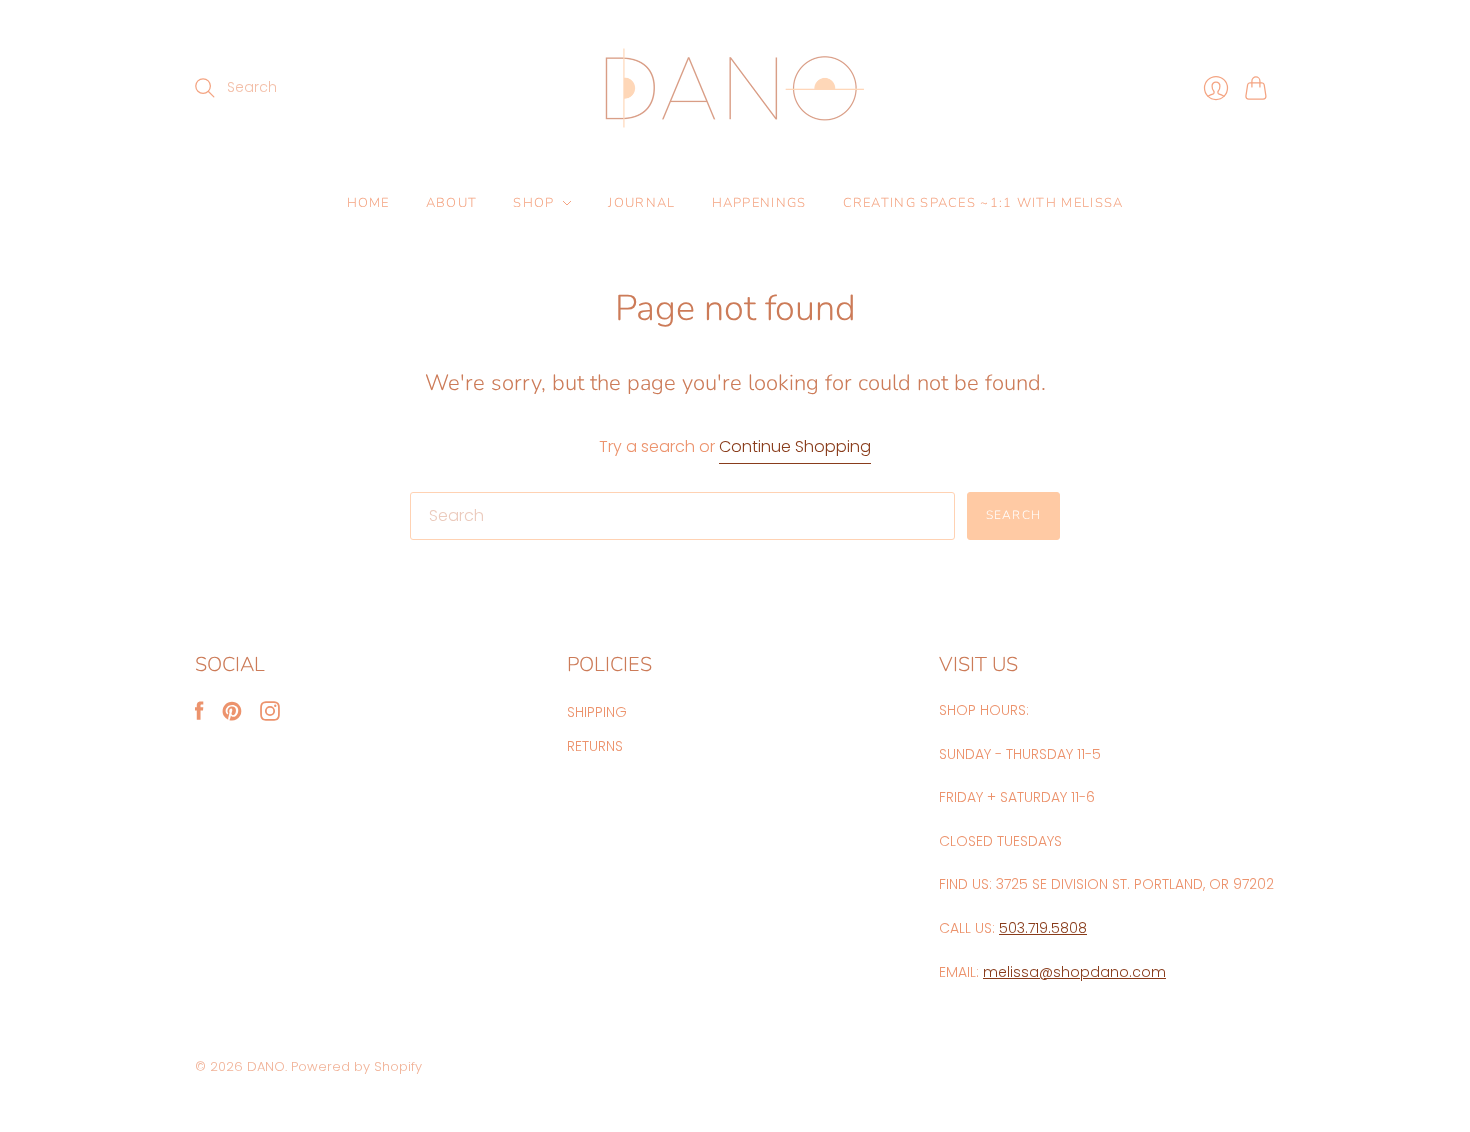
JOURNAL (641, 203)
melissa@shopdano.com (1074, 972)
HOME (368, 203)
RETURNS (595, 746)
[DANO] (735, 88)
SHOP (533, 203)
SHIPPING (597, 712)
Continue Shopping (795, 447)
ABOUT (452, 203)
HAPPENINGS (759, 203)
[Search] (205, 88)
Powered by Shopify (356, 1066)
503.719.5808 (1043, 928)
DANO (266, 1066)
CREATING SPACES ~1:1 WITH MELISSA (983, 203)
